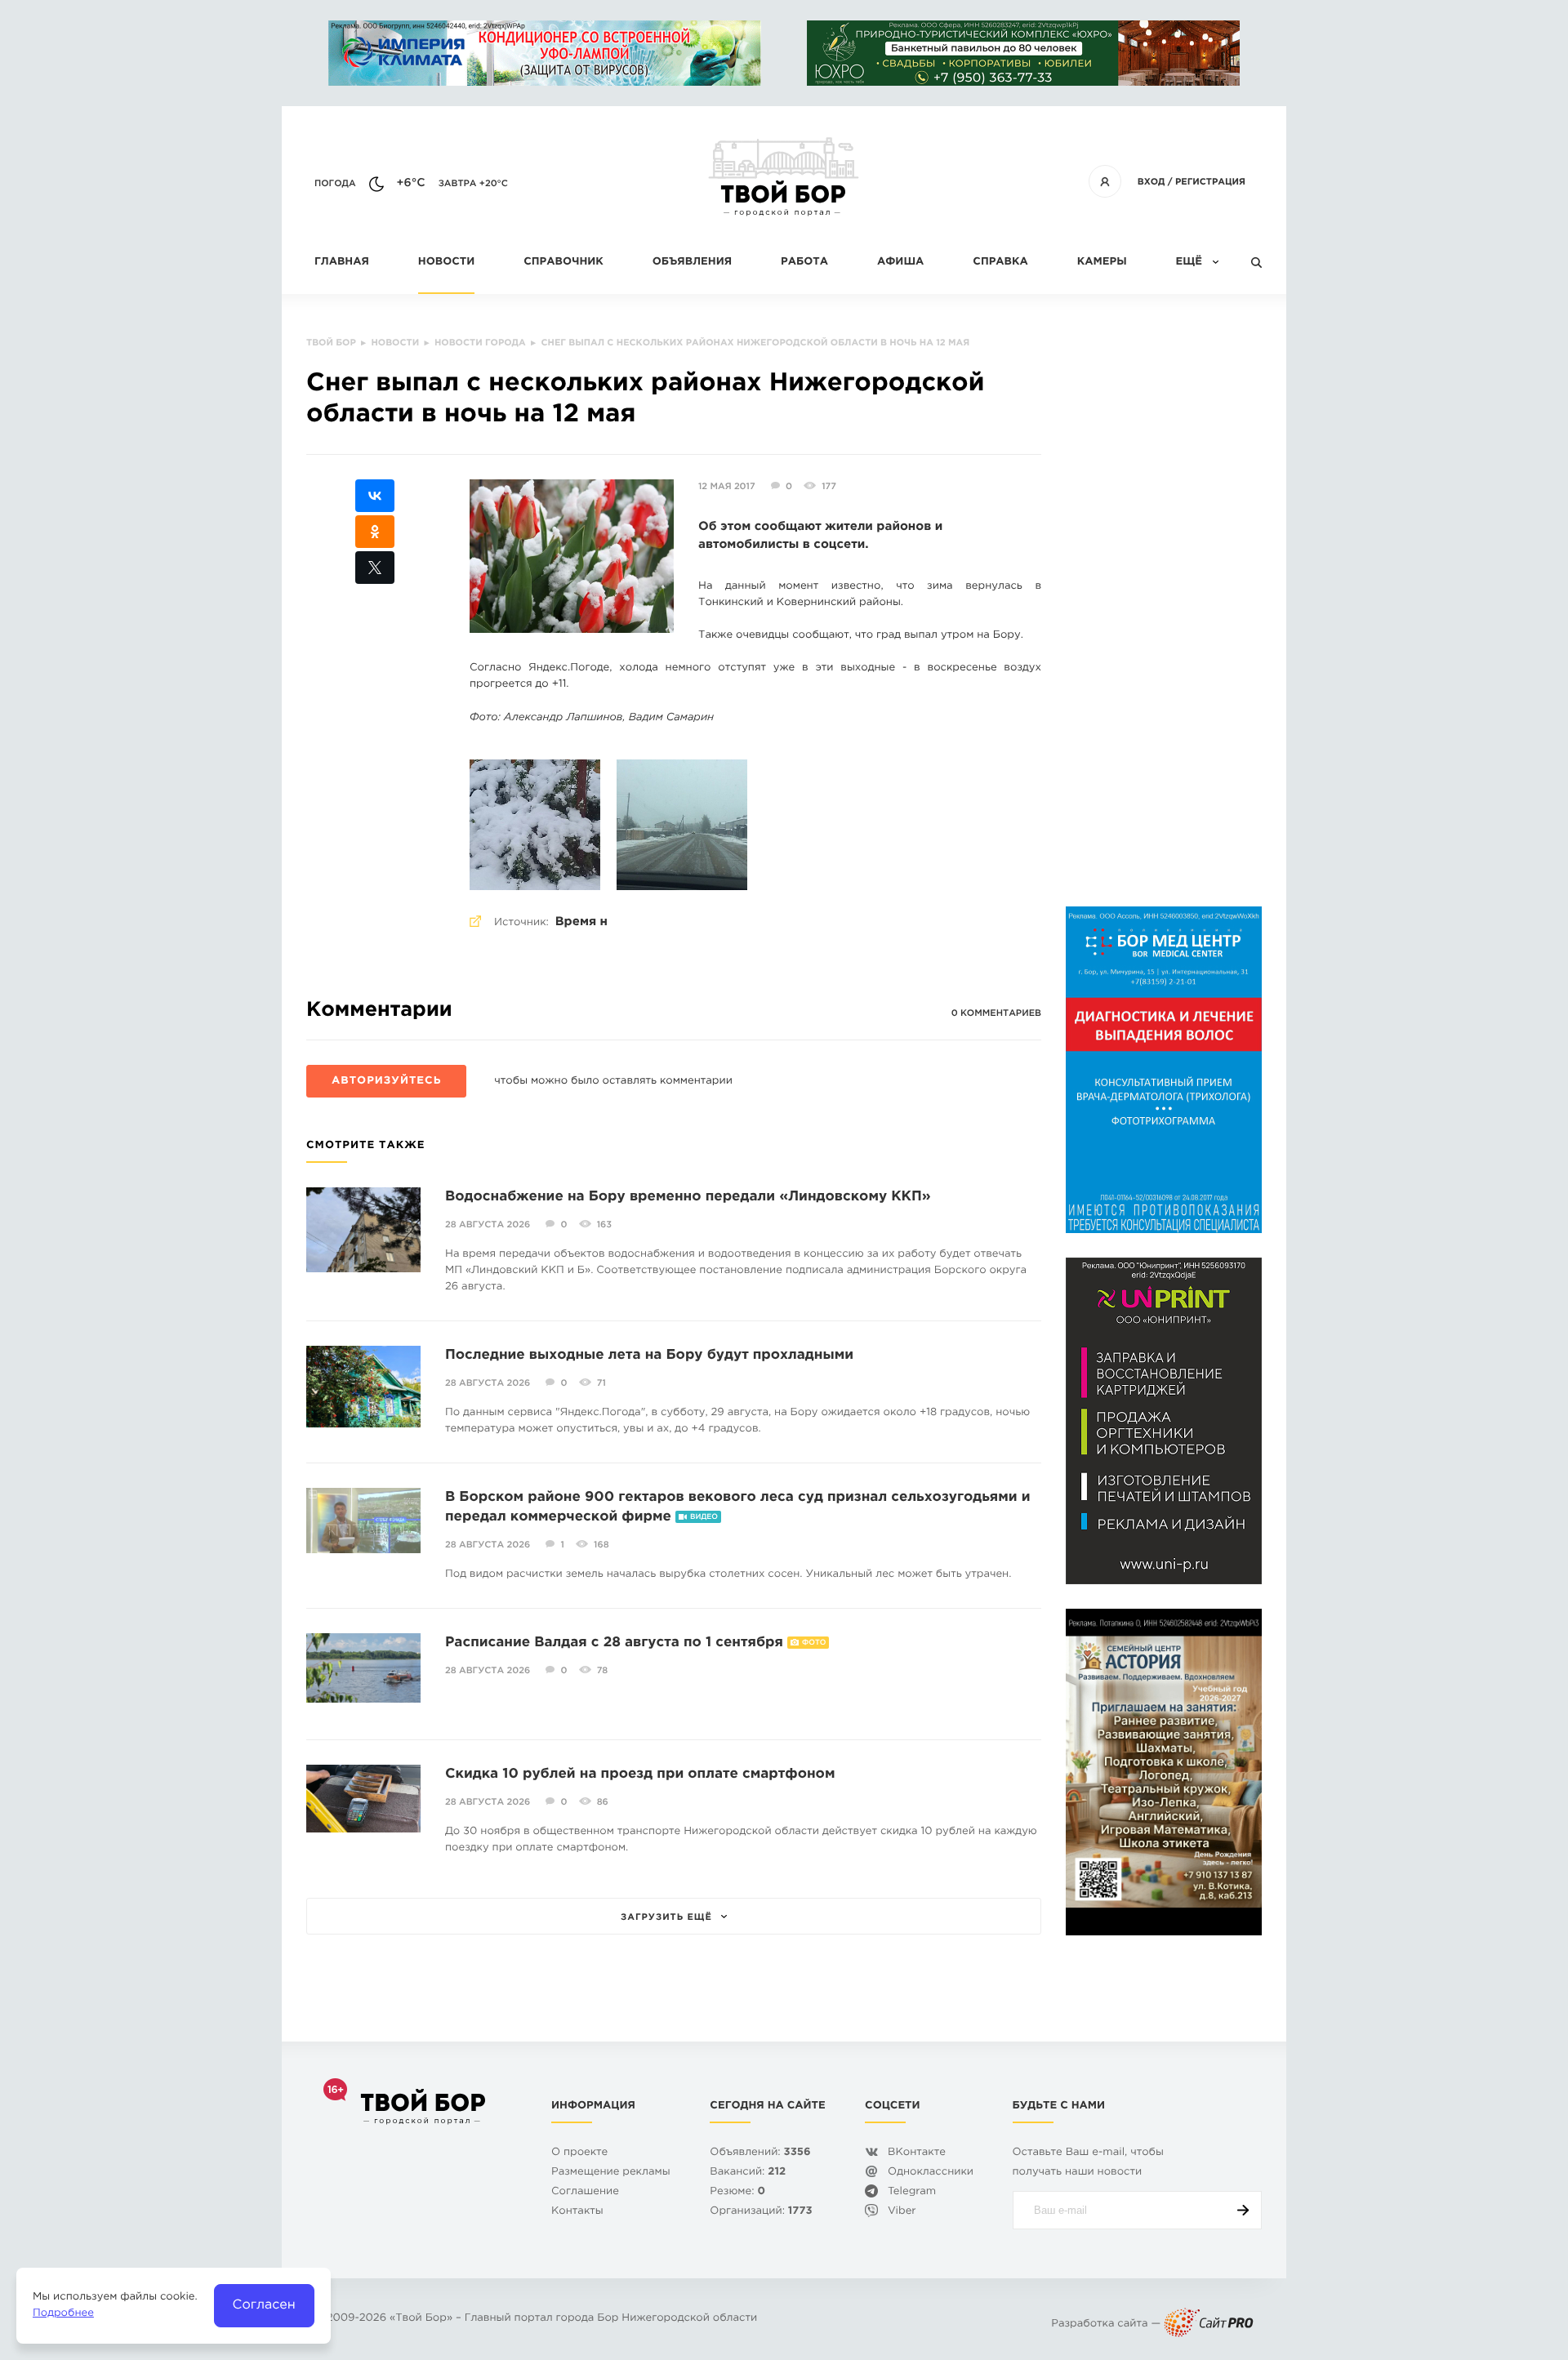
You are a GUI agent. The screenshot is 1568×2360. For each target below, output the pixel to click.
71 (601, 1383)
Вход (1151, 182)
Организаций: (761, 2212)
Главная (342, 263)
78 (603, 1671)
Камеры (1102, 263)
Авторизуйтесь (386, 1082)
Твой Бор (421, 2319)
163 (604, 1225)
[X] (375, 568)
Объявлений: (760, 2153)
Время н (581, 922)
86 (603, 1802)
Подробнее (63, 2314)
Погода (335, 184)
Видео (704, 1517)
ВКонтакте (917, 2153)
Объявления (692, 263)
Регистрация (1210, 182)
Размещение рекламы (611, 2173)
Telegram (912, 2192)
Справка (1000, 263)
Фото (814, 1643)
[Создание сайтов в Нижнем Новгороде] (1209, 2324)
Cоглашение (585, 2192)
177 (829, 487)
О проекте (579, 2153)
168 (601, 1545)
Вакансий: (748, 2173)
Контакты (577, 2212)
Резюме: (737, 2192)
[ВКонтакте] (375, 496)
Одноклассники (931, 2173)
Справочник (563, 263)
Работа (804, 263)
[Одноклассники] (375, 532)
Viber (902, 2212)
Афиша (900, 263)
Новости (446, 263)
